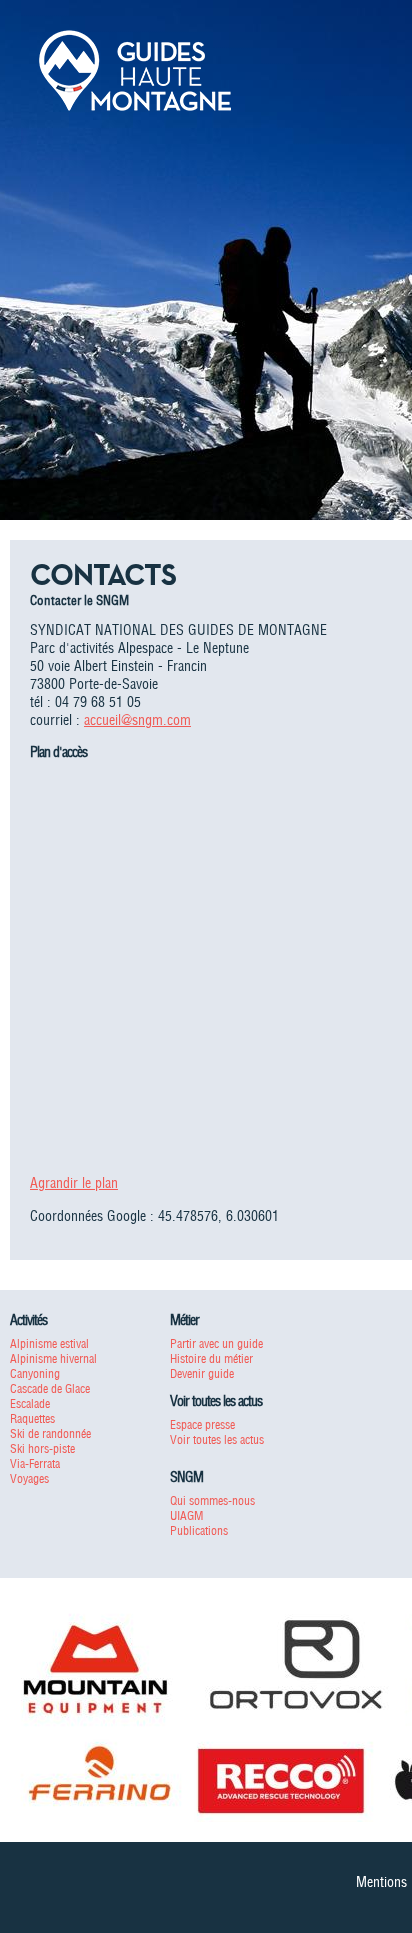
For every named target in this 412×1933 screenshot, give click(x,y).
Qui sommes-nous (212, 1500)
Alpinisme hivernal (53, 1358)
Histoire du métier (211, 1358)
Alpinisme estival (49, 1343)
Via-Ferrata (35, 1463)
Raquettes (32, 1418)
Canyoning (35, 1373)
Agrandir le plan (74, 1183)
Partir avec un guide (216, 1343)
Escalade (30, 1403)
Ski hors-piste (42, 1448)
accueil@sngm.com (137, 720)
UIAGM (186, 1515)
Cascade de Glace (50, 1388)
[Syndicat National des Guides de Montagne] (135, 69)
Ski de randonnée (50, 1433)
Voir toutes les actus (217, 1439)
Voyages (29, 1478)
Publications (199, 1530)
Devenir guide (202, 1373)
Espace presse (202, 1424)
